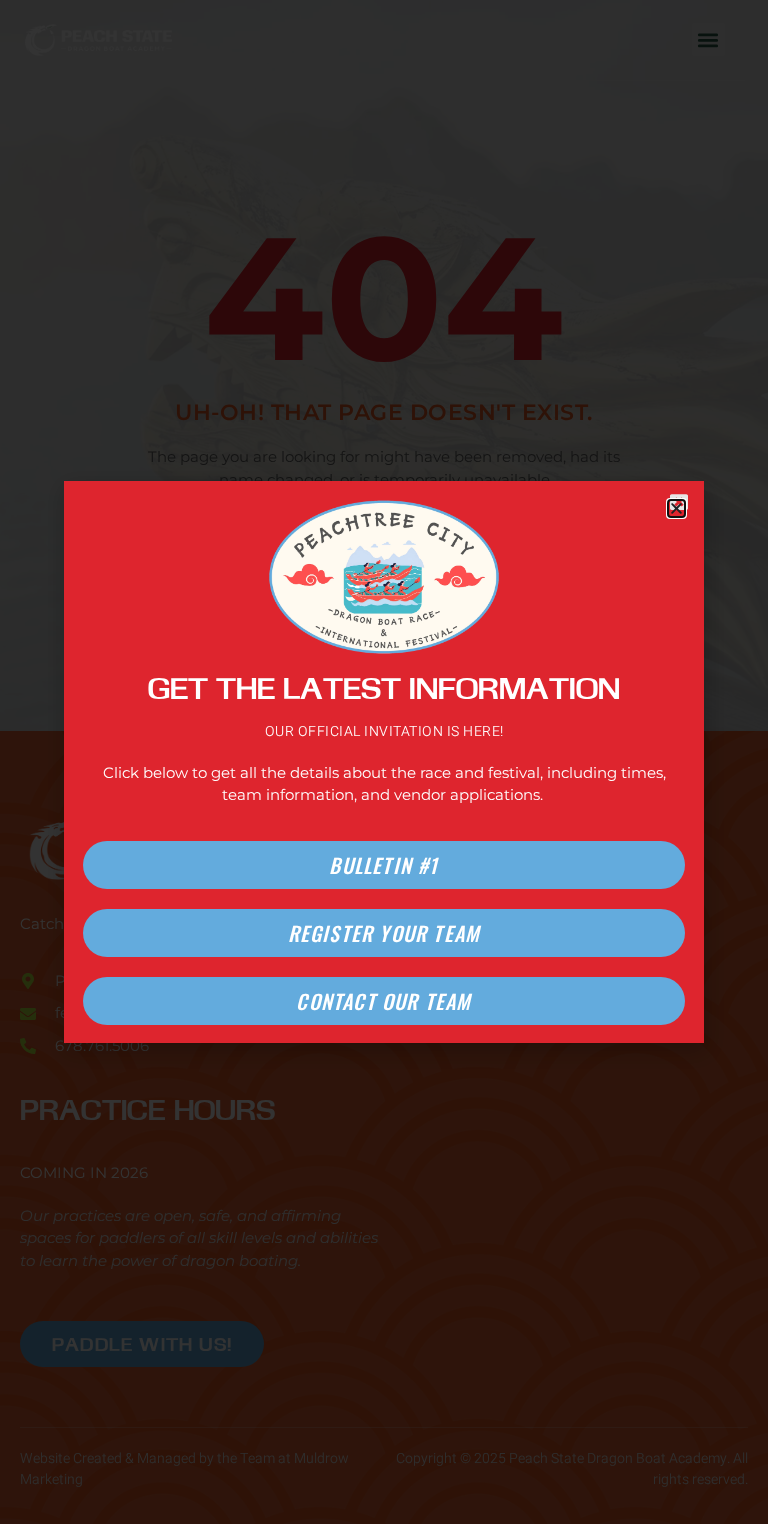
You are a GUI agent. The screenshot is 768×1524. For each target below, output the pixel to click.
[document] (384, 762)
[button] (676, 508)
